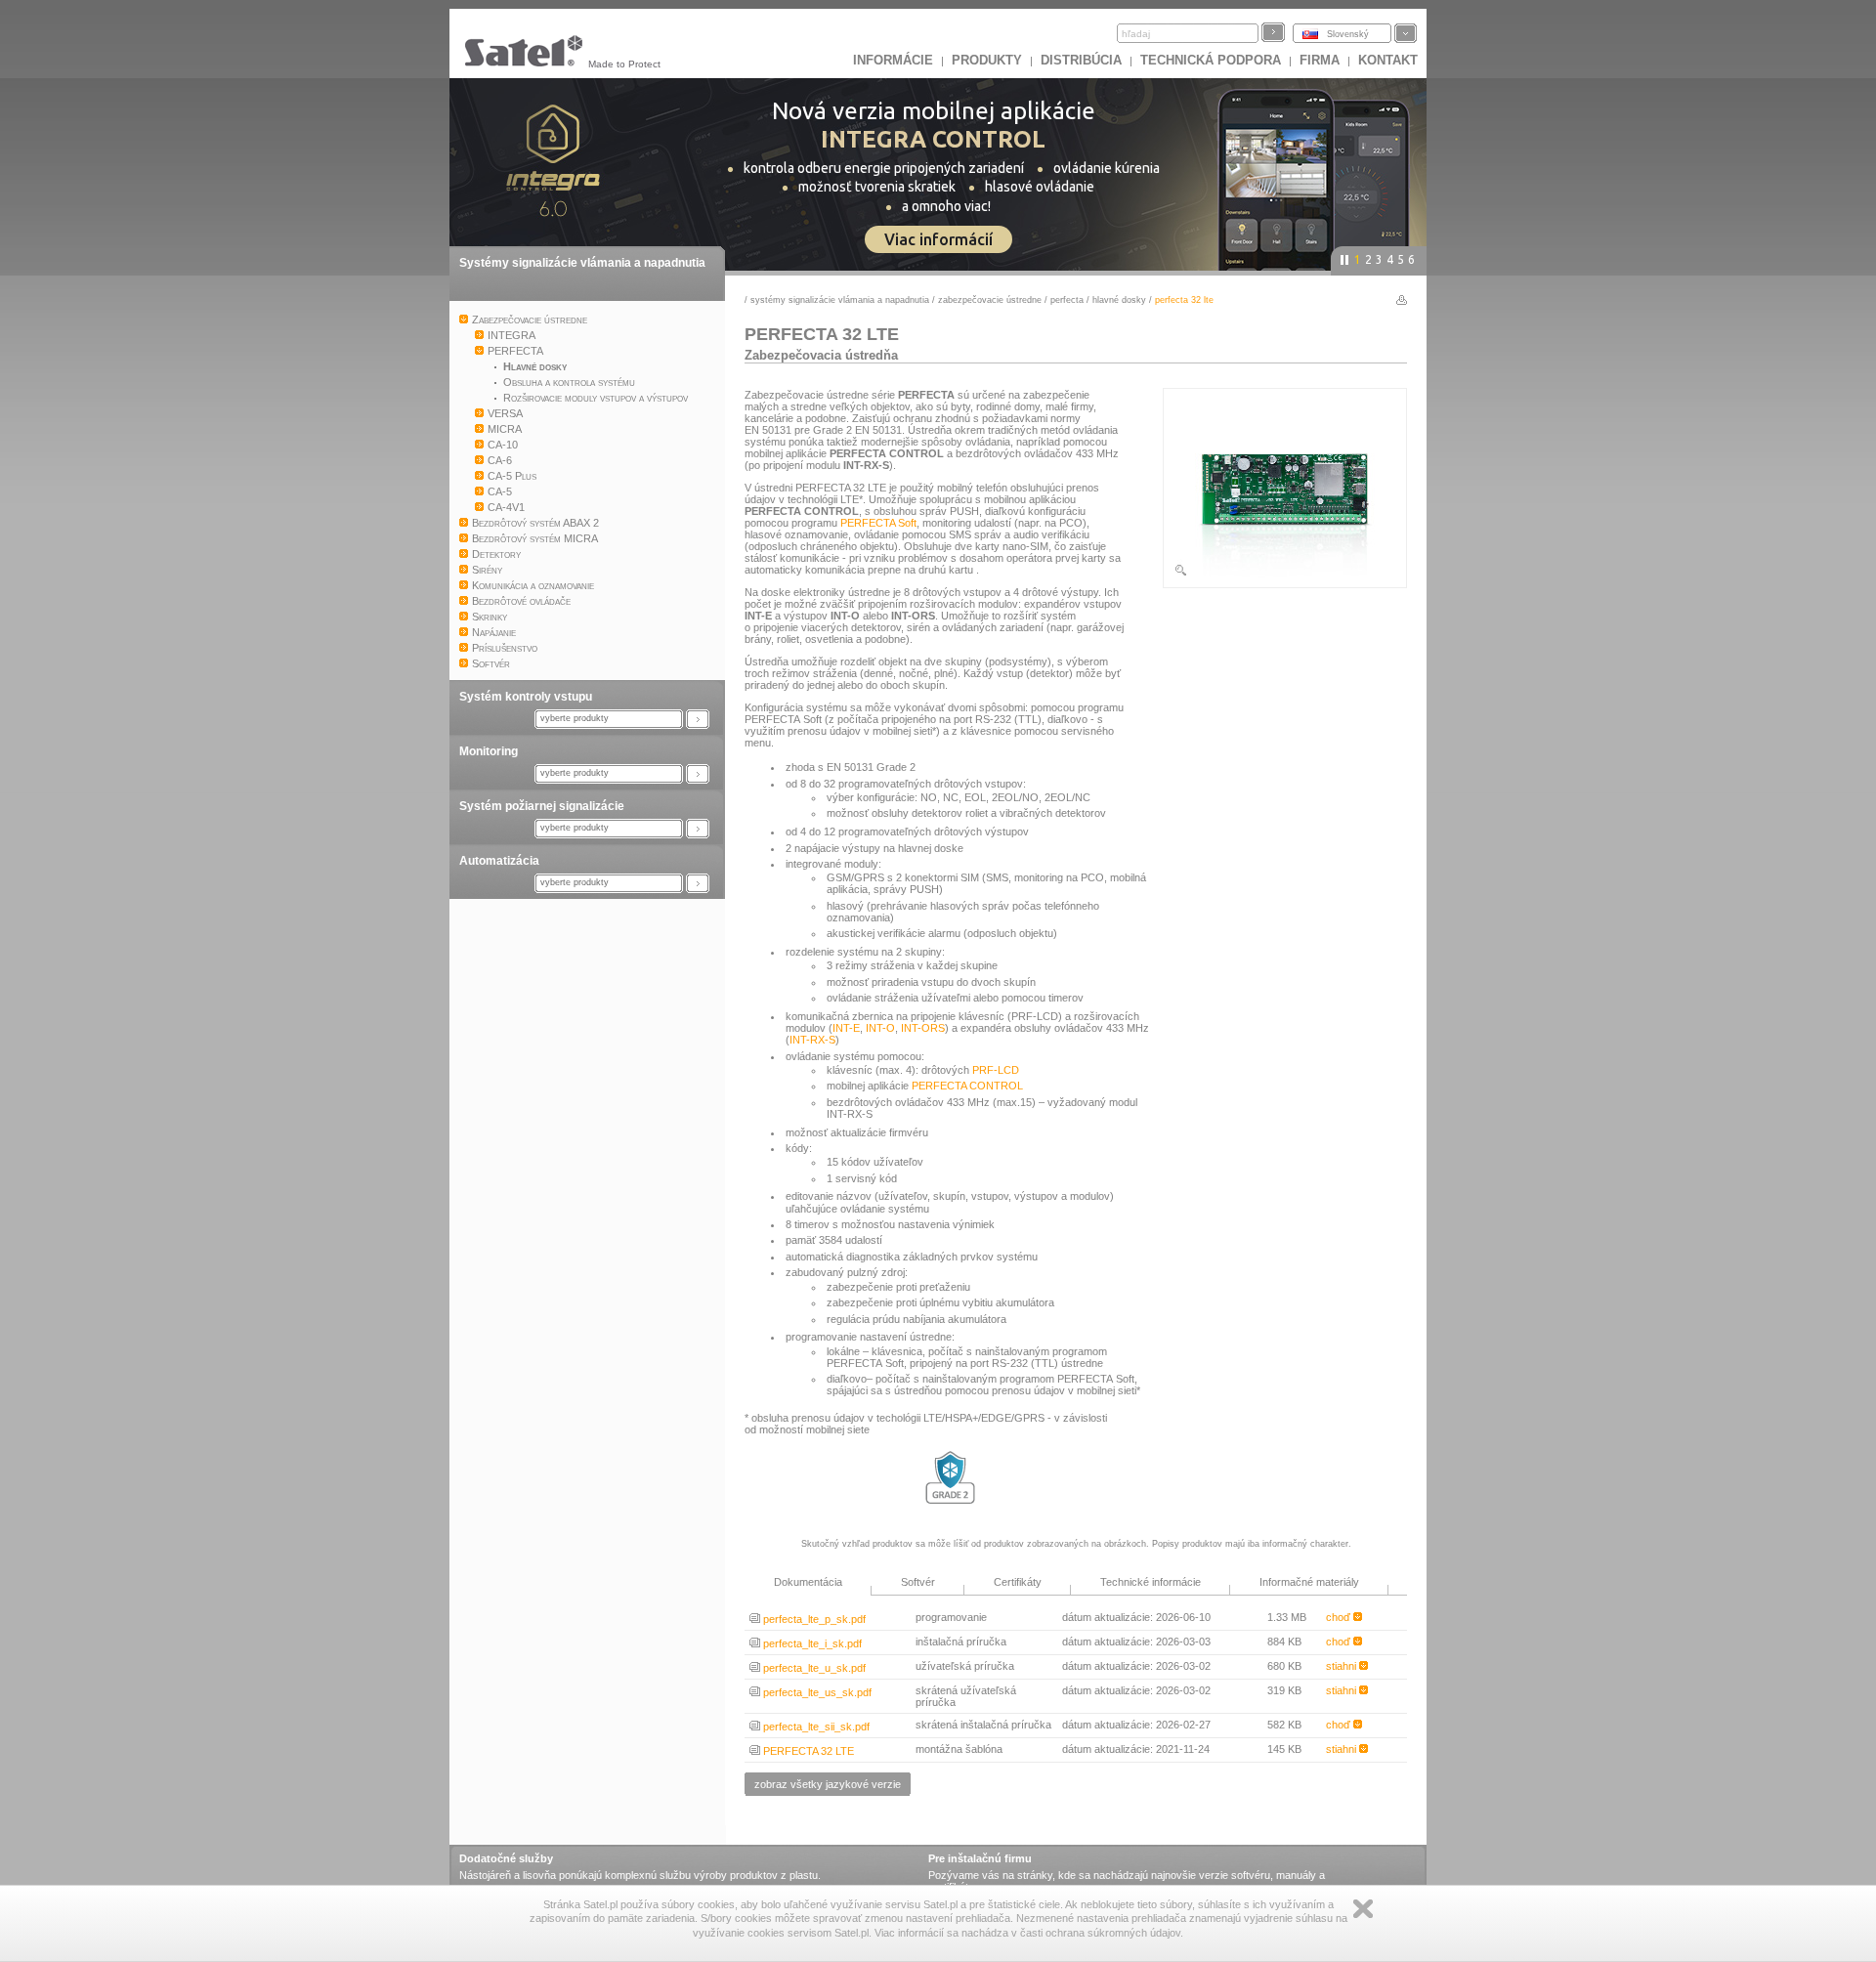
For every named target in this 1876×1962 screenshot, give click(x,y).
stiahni (1343, 1666)
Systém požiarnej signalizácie (542, 806)
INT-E (846, 1028)
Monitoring (489, 751)
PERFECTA (1067, 300)
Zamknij (1363, 1909)
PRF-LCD (996, 1070)
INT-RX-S (812, 1040)
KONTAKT (1388, 60)
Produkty (987, 60)
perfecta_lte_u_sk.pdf (813, 1668)
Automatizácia (499, 861)
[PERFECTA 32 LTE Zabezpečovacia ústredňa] (1285, 574)
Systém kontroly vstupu (526, 697)
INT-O (880, 1028)
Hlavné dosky (1119, 300)
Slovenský (1348, 34)
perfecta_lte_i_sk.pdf (811, 1643)
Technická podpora (1211, 60)
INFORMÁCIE (893, 60)
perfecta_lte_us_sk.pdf (816, 1692)
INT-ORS (923, 1028)
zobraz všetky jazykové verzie (828, 1784)
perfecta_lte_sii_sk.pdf (815, 1727)
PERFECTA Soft (878, 523)
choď (1340, 1617)
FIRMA (1320, 60)
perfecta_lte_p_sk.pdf (813, 1619)
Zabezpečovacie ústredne (990, 300)
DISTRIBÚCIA (1081, 60)
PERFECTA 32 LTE (807, 1751)
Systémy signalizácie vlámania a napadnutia (582, 263)
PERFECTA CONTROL (967, 1086)
